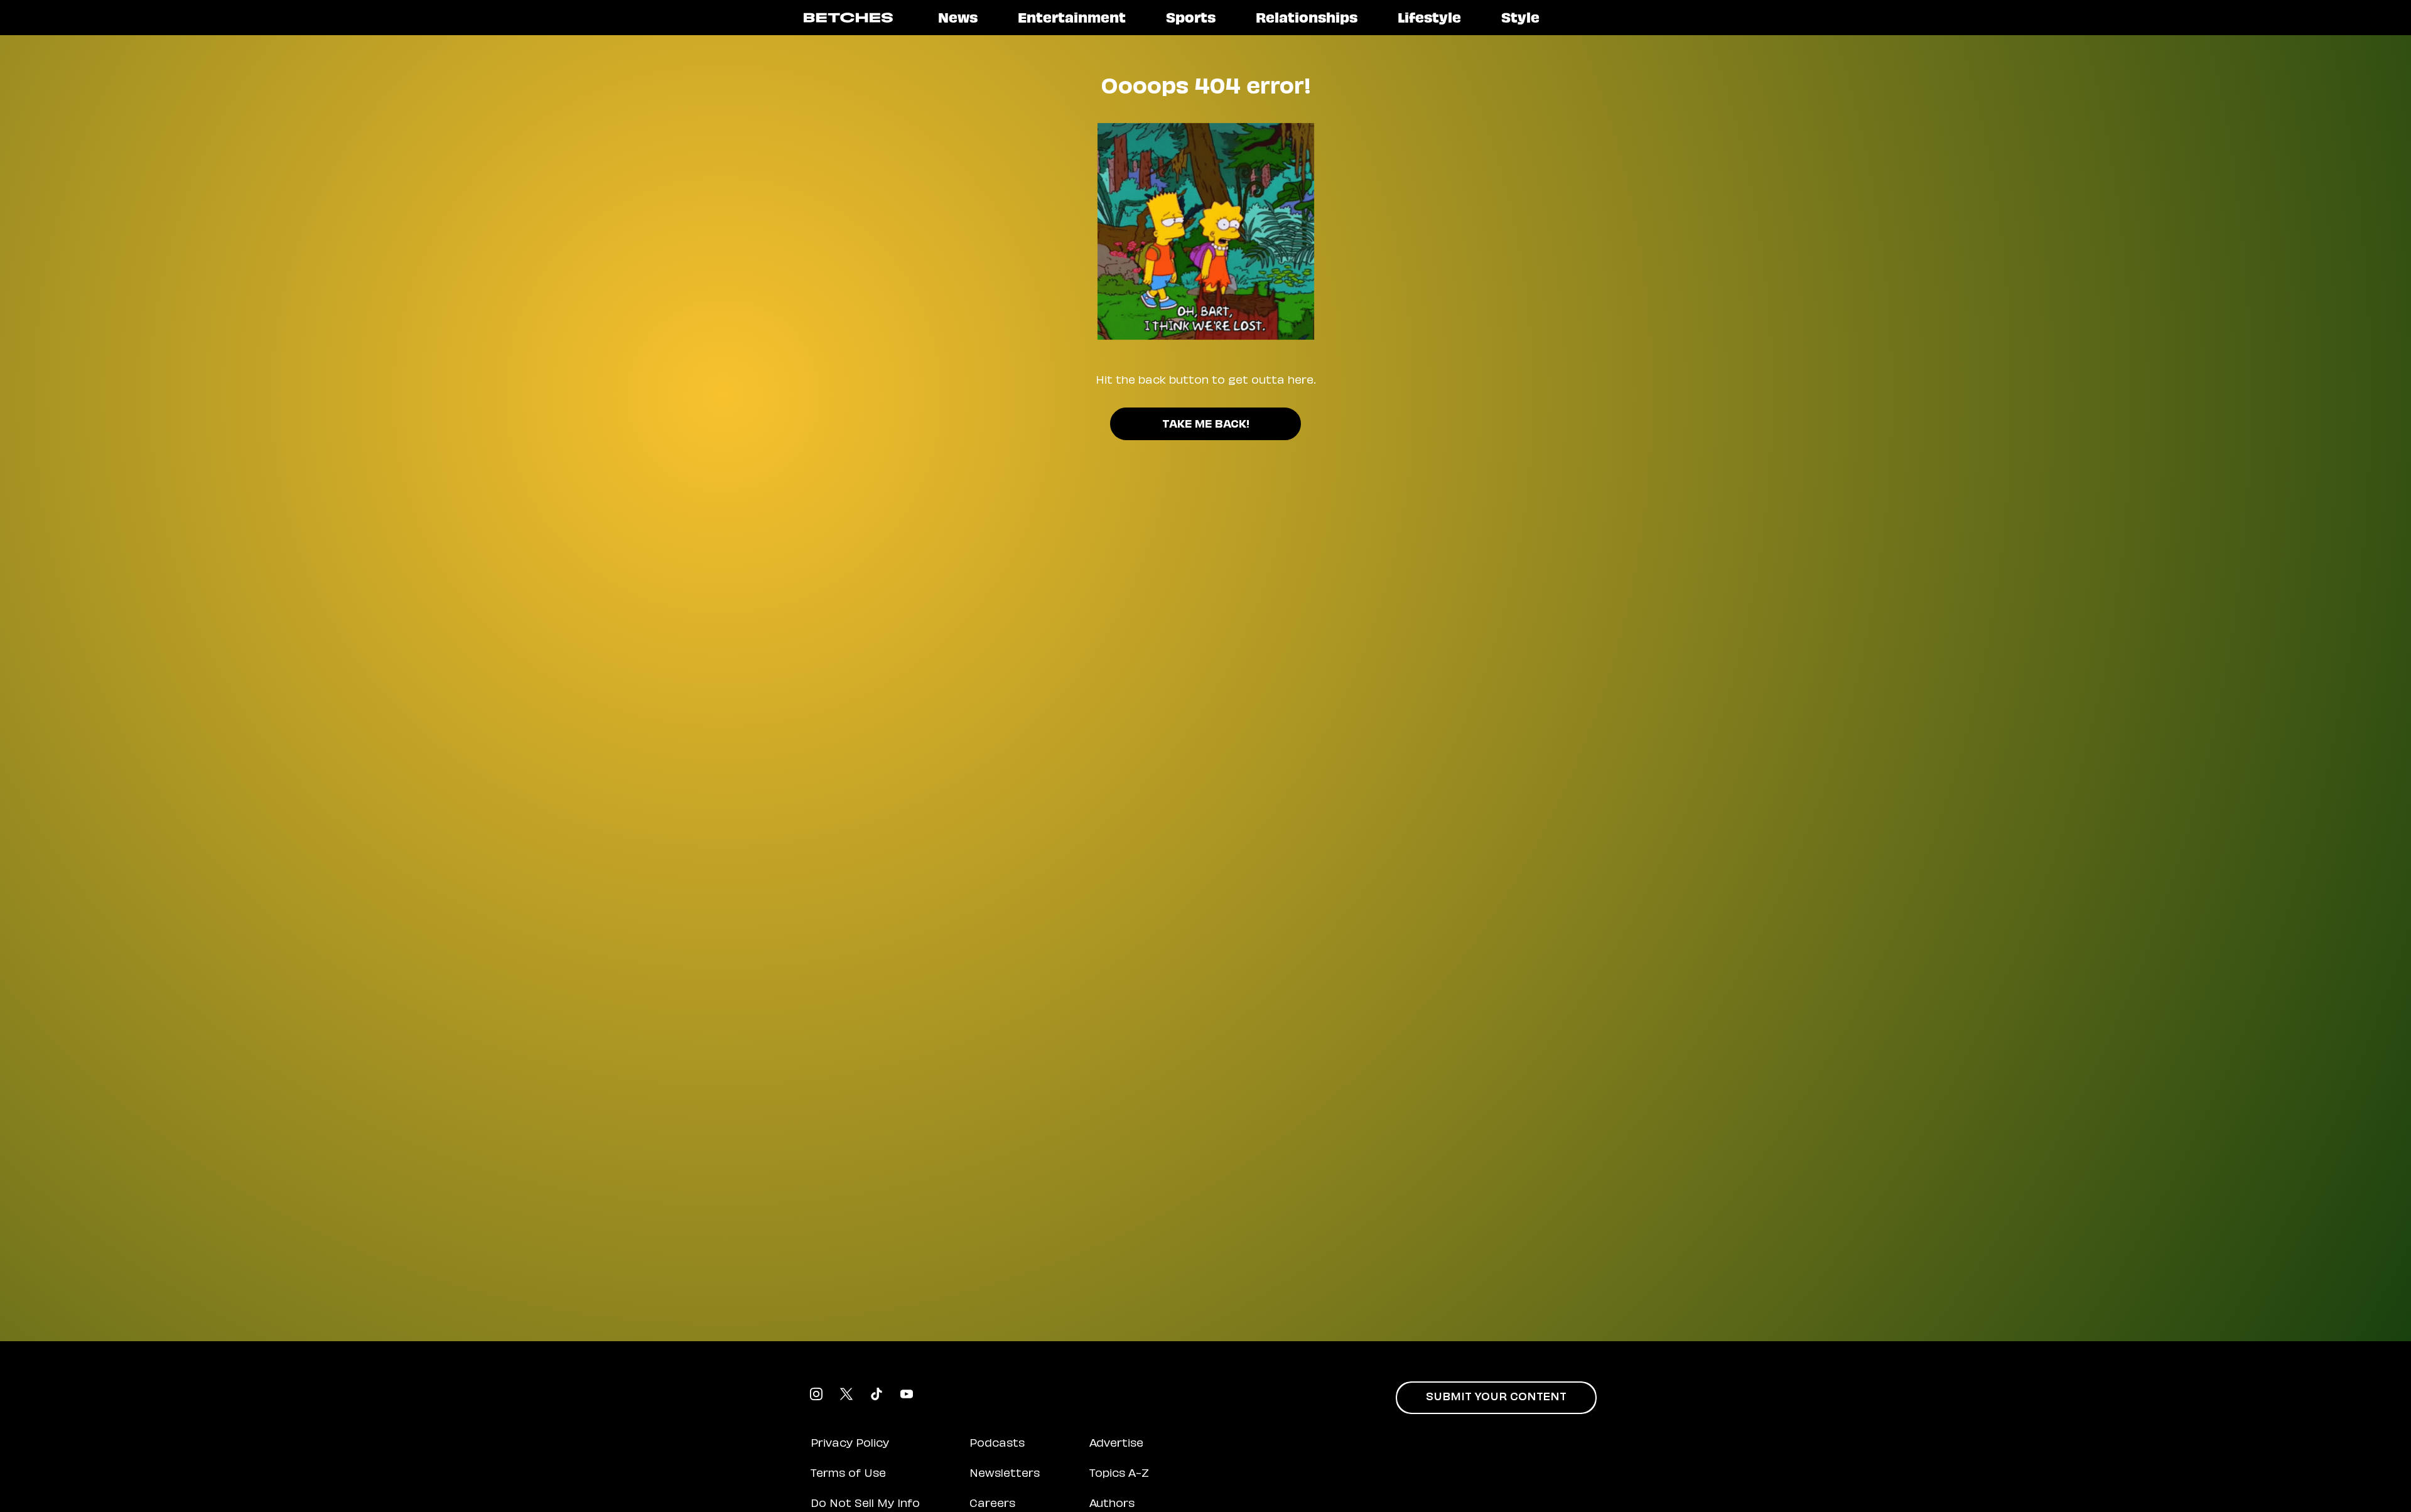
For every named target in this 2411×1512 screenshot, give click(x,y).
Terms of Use (848, 1474)
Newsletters (1005, 1474)
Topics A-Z (1119, 1474)
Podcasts (997, 1444)
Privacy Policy (850, 1444)
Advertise (1116, 1444)
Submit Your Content (1496, 1398)
